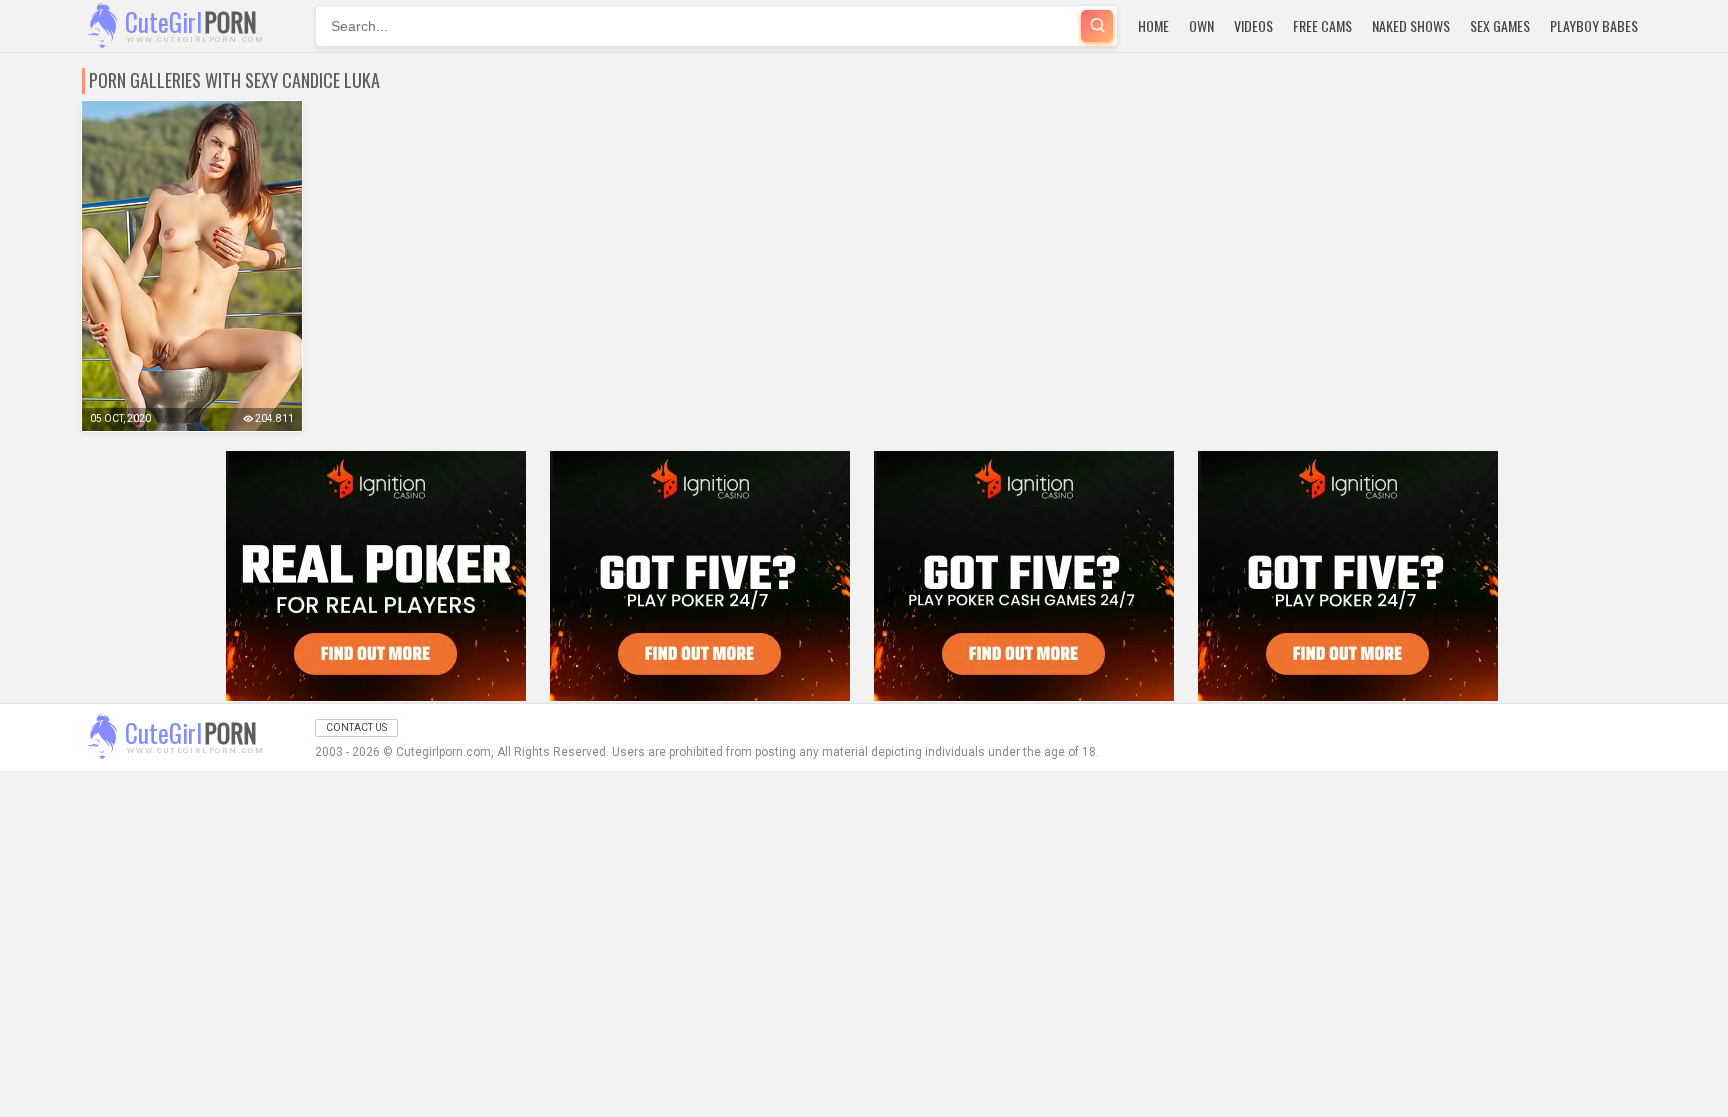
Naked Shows (1411, 25)
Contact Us (356, 727)
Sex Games (1500, 25)
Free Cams (1322, 25)
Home (1153, 25)
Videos (1253, 25)
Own (1201, 25)
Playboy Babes (1594, 25)
